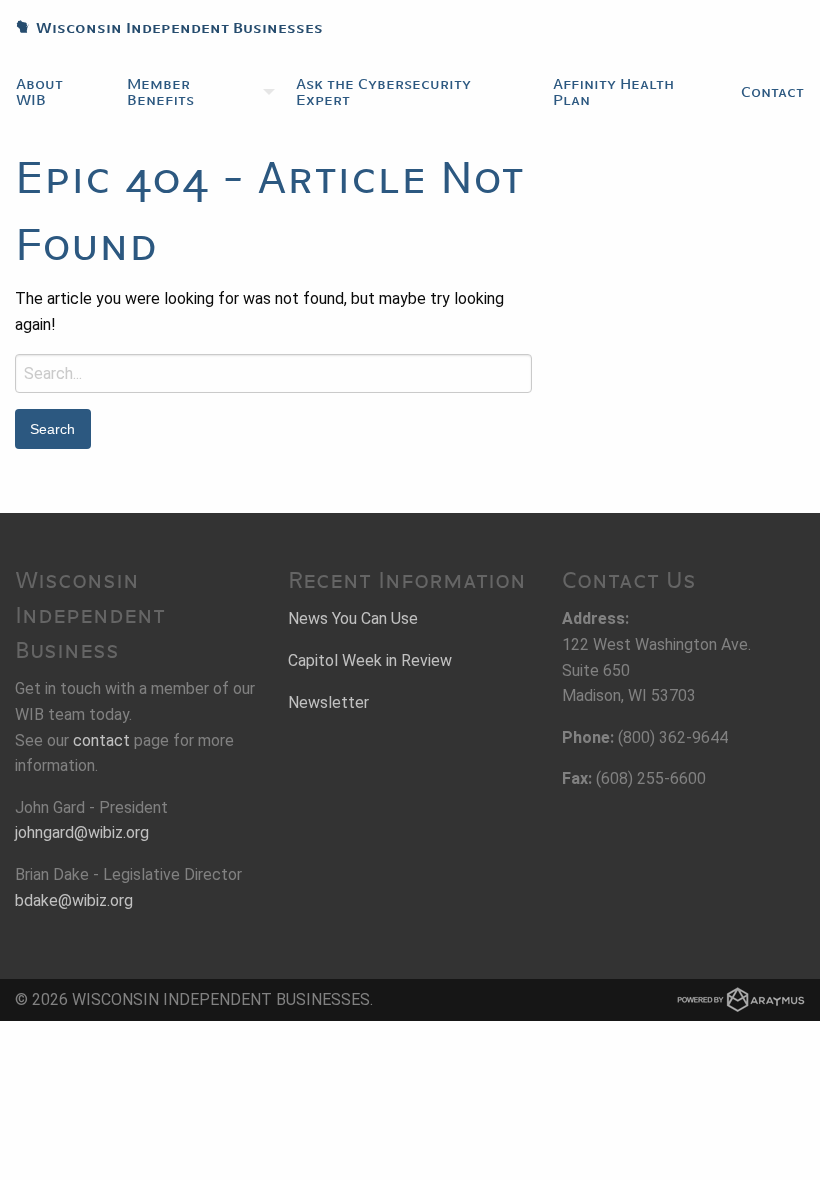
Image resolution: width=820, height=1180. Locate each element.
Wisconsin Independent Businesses (161, 28)
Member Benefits (160, 92)
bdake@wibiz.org (74, 900)
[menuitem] (55, 92)
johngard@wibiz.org (82, 832)
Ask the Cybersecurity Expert (383, 92)
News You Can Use (353, 618)
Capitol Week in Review (370, 660)
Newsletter (328, 702)
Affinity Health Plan (613, 92)
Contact (772, 92)
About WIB (39, 92)
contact (101, 740)
